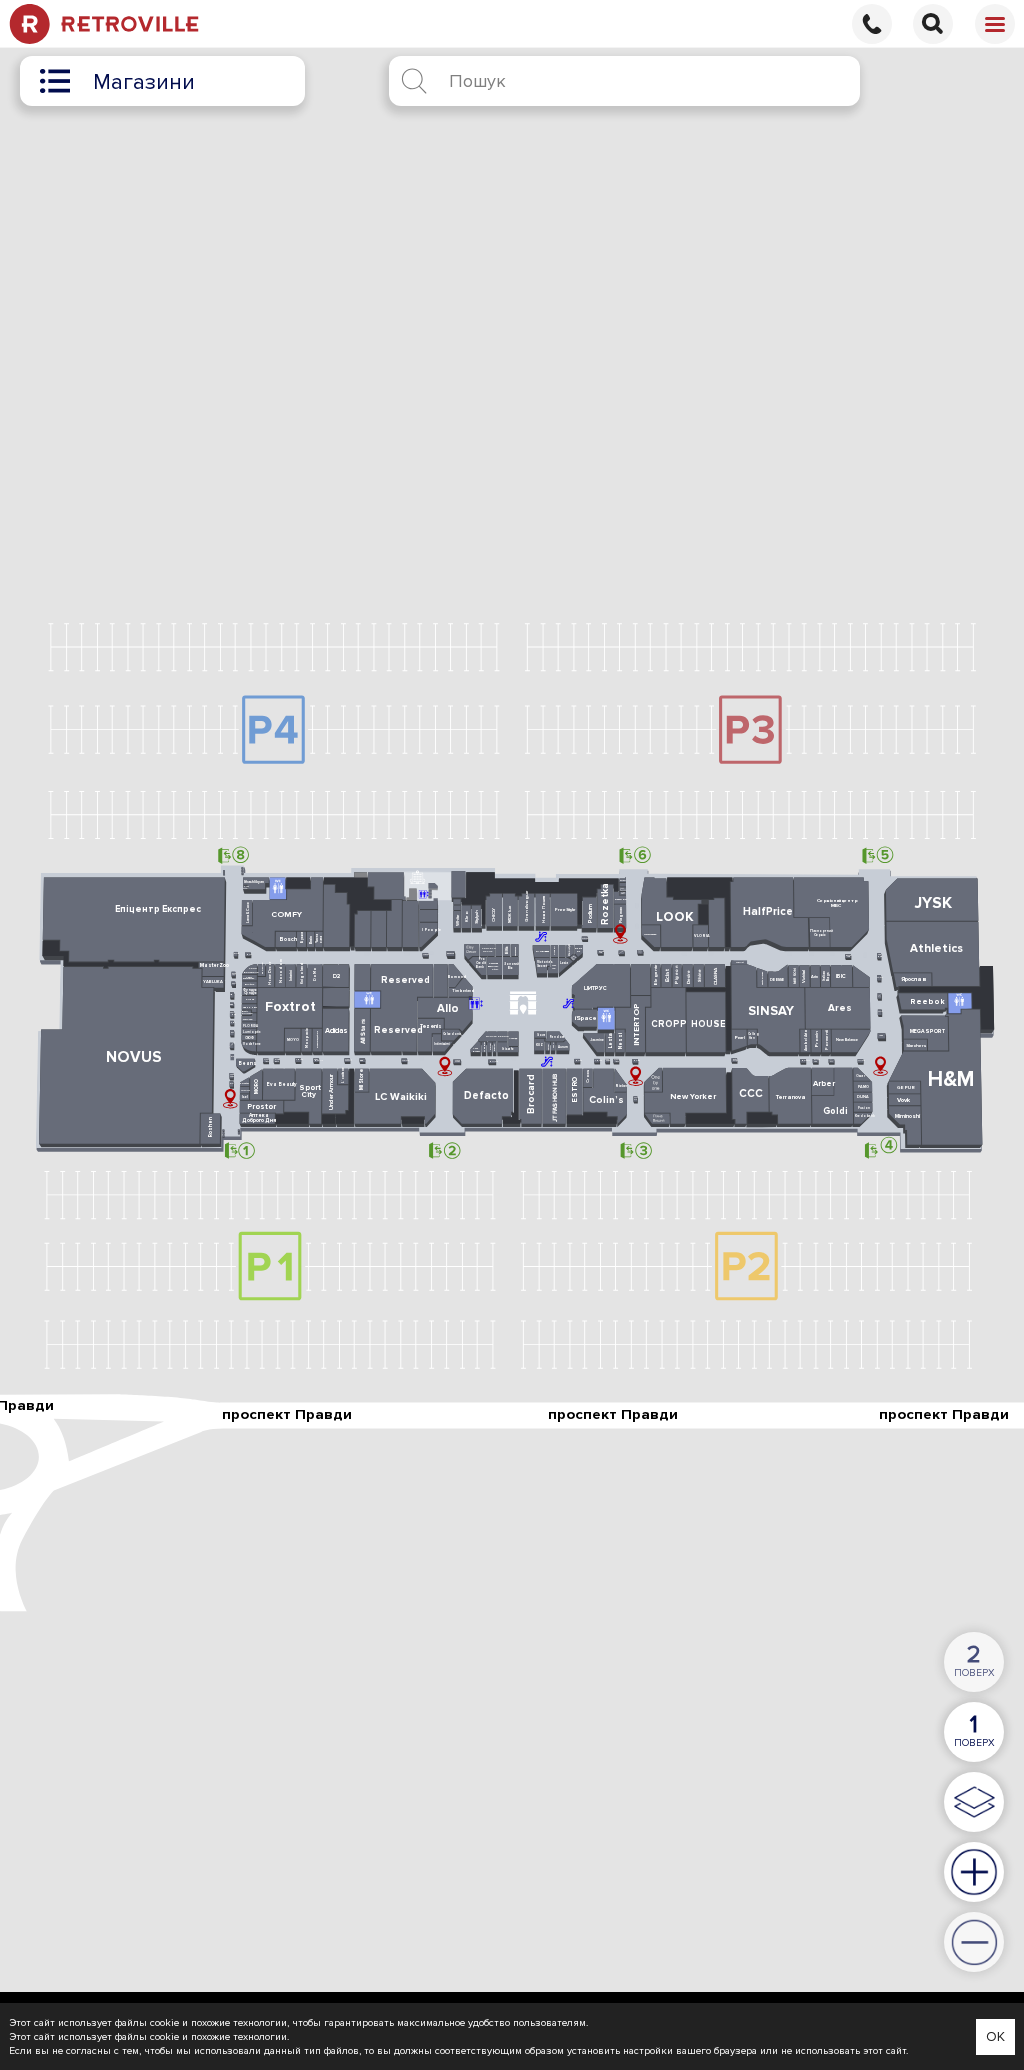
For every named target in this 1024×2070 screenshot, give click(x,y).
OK (995, 2036)
